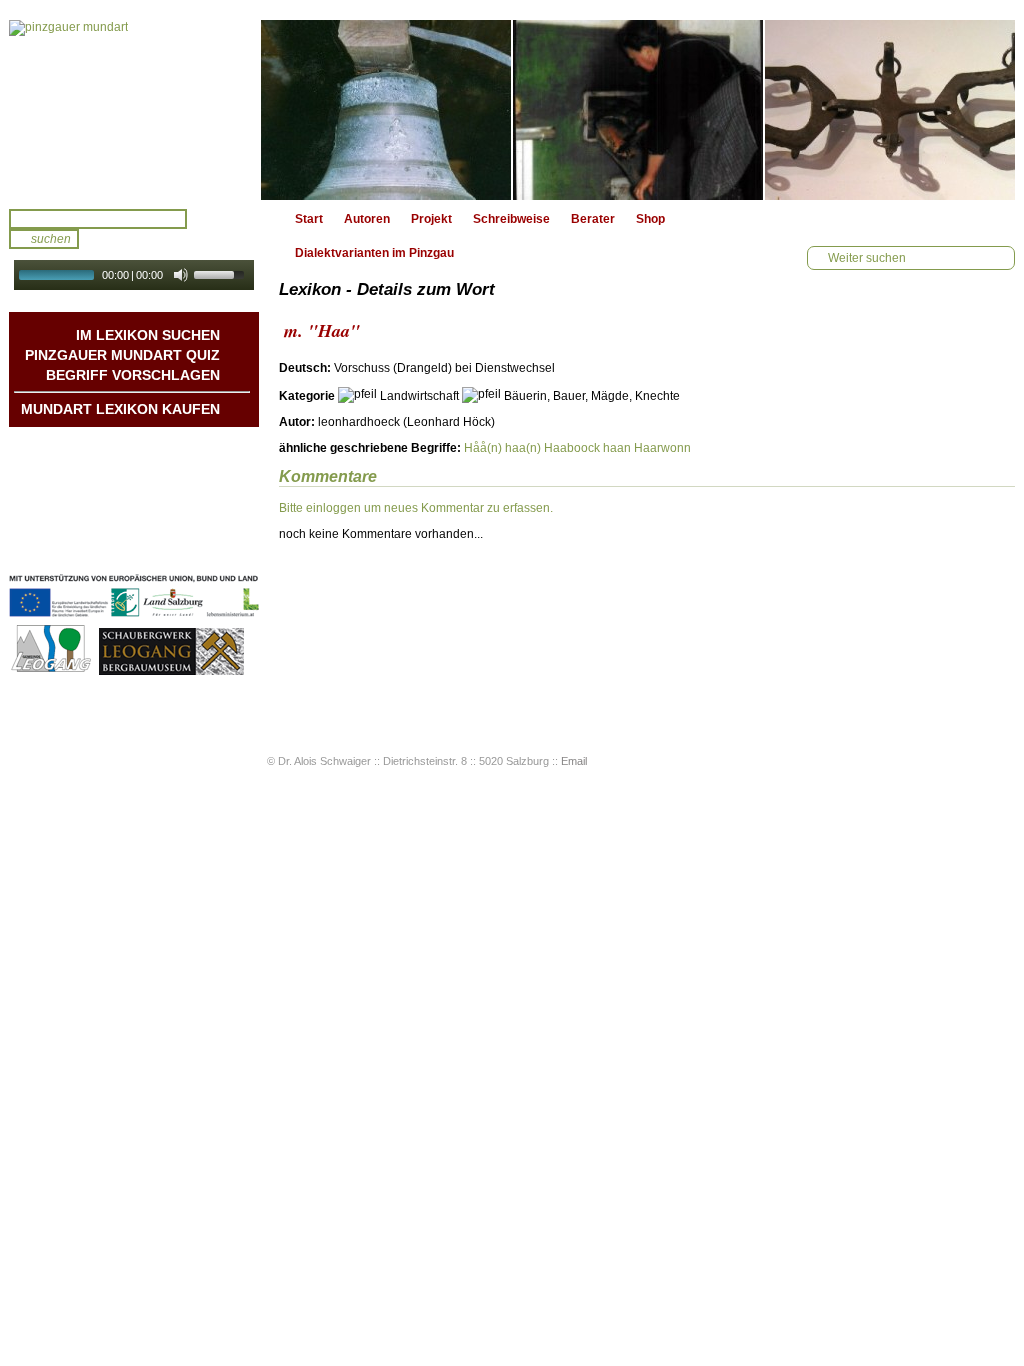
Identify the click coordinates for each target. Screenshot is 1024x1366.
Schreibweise (511, 219)
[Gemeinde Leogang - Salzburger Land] (52, 672)
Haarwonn (662, 448)
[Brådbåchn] (638, 110)
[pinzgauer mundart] (134, 110)
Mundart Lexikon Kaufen (120, 409)
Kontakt (197, 507)
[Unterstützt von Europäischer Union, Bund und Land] (134, 619)
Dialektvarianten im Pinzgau (374, 253)
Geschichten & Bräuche (152, 467)
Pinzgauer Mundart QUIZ (122, 355)
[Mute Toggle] (181, 275)
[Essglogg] (386, 110)
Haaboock (572, 448)
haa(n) (523, 448)
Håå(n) (483, 448)
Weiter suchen (867, 258)
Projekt (431, 219)
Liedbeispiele (182, 487)
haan (617, 448)
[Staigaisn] (890, 110)
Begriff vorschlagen (133, 375)
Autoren (367, 219)
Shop (650, 219)
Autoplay (147, 296)
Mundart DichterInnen (158, 447)
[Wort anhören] (945, 373)
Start (309, 219)
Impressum (187, 527)
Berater (593, 219)
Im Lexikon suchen (148, 335)
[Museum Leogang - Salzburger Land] (171, 672)
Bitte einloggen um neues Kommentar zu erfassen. (416, 508)
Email (574, 761)
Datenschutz (184, 547)
